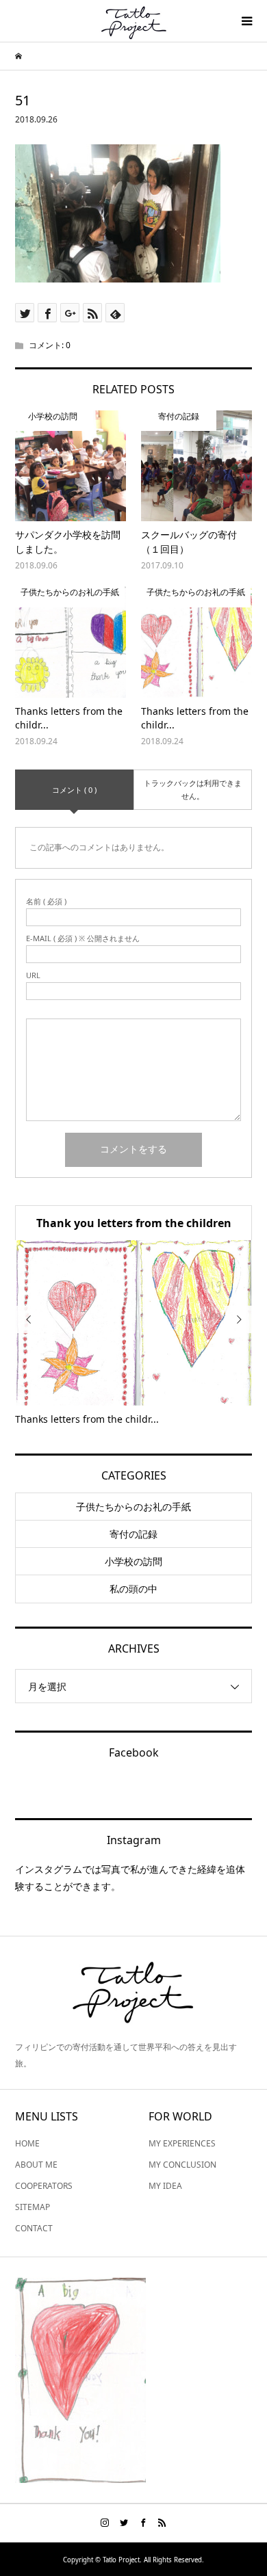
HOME (27, 2143)
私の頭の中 (133, 1589)
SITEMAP (33, 2207)
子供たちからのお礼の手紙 (133, 1507)
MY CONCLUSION (182, 2165)
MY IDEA (165, 2186)
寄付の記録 (133, 1534)
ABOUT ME (36, 2165)
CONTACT (34, 2228)
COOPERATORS (44, 2186)
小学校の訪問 (133, 1561)
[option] (134, 1333)
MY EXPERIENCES (182, 2143)
